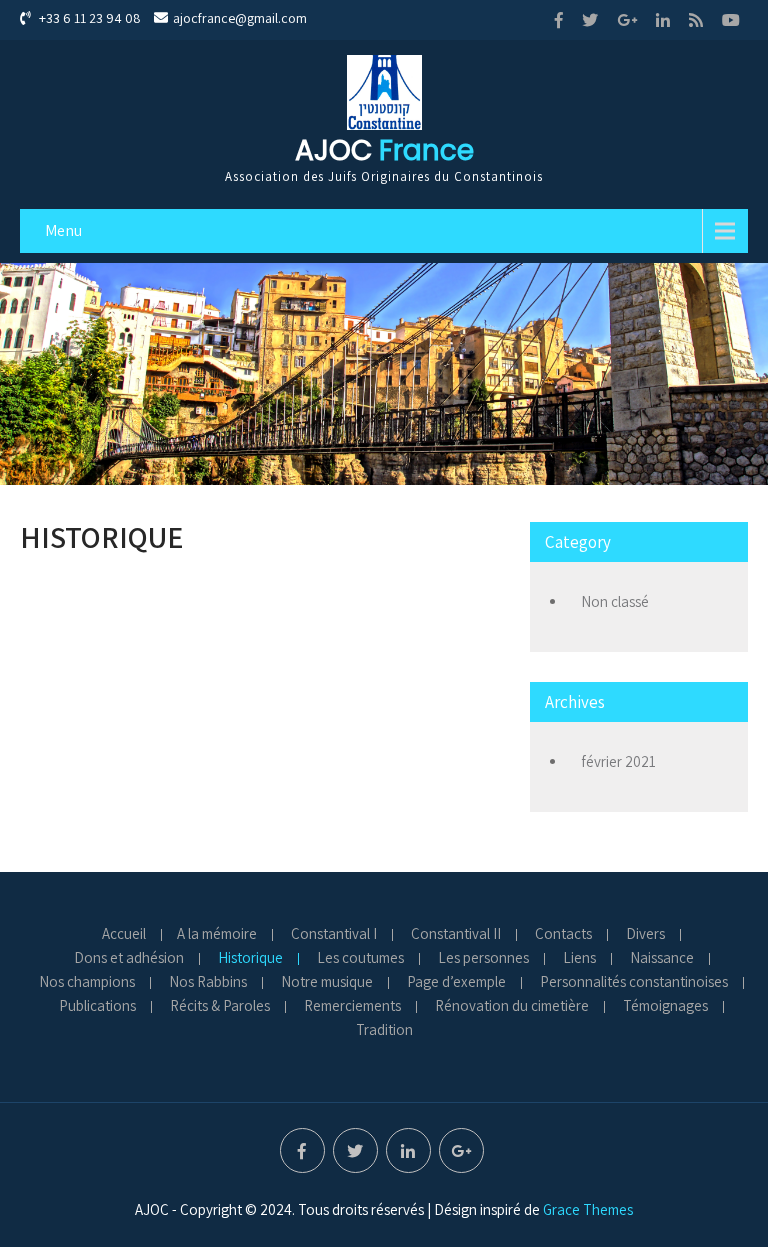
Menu (63, 230)
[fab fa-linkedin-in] (663, 20)
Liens (579, 959)
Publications (97, 1007)
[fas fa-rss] (696, 20)
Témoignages (665, 1007)
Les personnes (483, 959)
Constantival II (456, 935)
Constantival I (334, 935)
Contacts (563, 935)
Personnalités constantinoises (634, 983)
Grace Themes (588, 1209)
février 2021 (618, 761)
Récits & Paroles (220, 1007)
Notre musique (327, 983)
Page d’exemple (456, 983)
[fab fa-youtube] (731, 20)
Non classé (615, 601)
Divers (645, 935)
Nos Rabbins (208, 983)
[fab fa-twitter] (590, 20)
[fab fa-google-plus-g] (627, 20)
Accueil (124, 935)
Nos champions (87, 983)
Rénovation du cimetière (512, 1007)
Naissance (662, 959)
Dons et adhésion (129, 959)
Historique (250, 959)
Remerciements (352, 1007)
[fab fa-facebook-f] (559, 20)
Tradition (384, 1031)
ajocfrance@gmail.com (240, 18)
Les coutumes (360, 959)
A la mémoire (217, 935)
